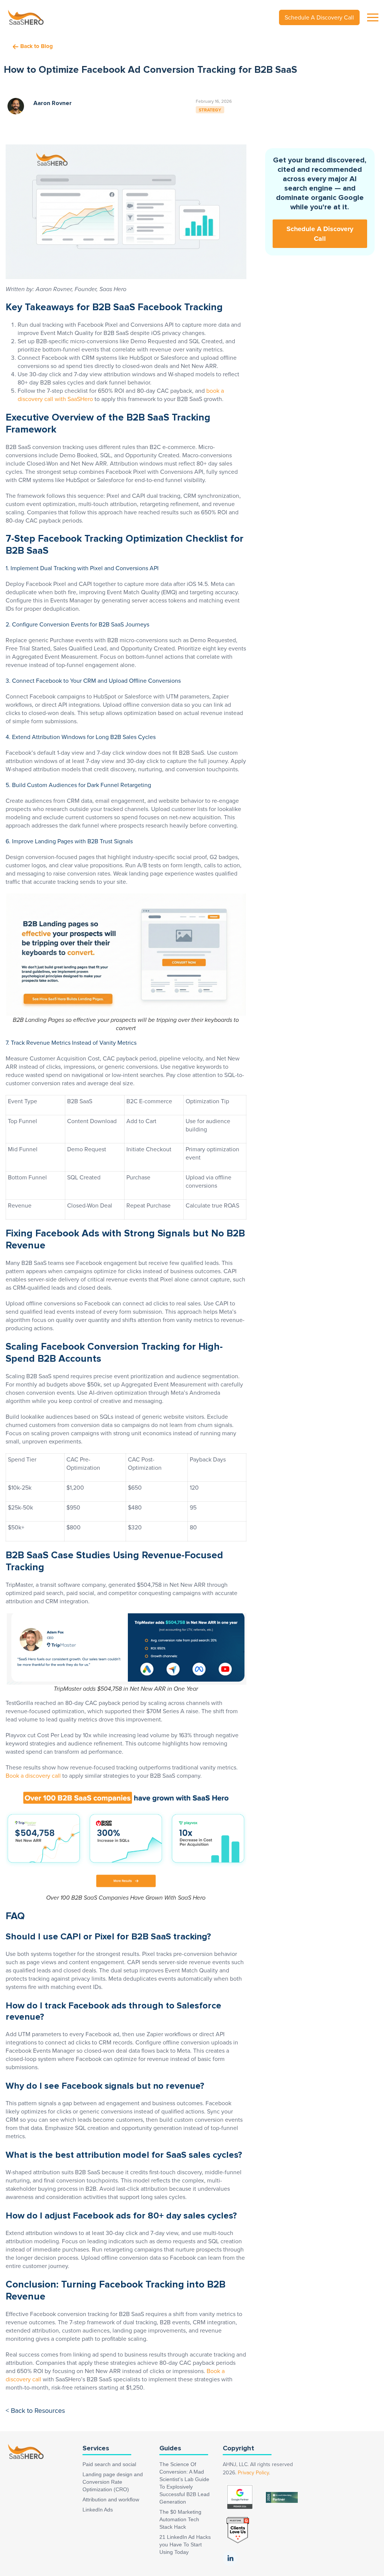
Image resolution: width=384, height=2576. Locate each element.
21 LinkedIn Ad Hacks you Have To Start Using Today (185, 2544)
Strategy (210, 110)
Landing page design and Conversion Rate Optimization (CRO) (113, 2482)
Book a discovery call (33, 1776)
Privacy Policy (253, 2473)
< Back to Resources (35, 2411)
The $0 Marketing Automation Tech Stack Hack (180, 2519)
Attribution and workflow (111, 2499)
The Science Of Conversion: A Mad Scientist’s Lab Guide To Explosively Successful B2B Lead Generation (184, 2483)
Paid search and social (109, 2464)
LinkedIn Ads (98, 2510)
